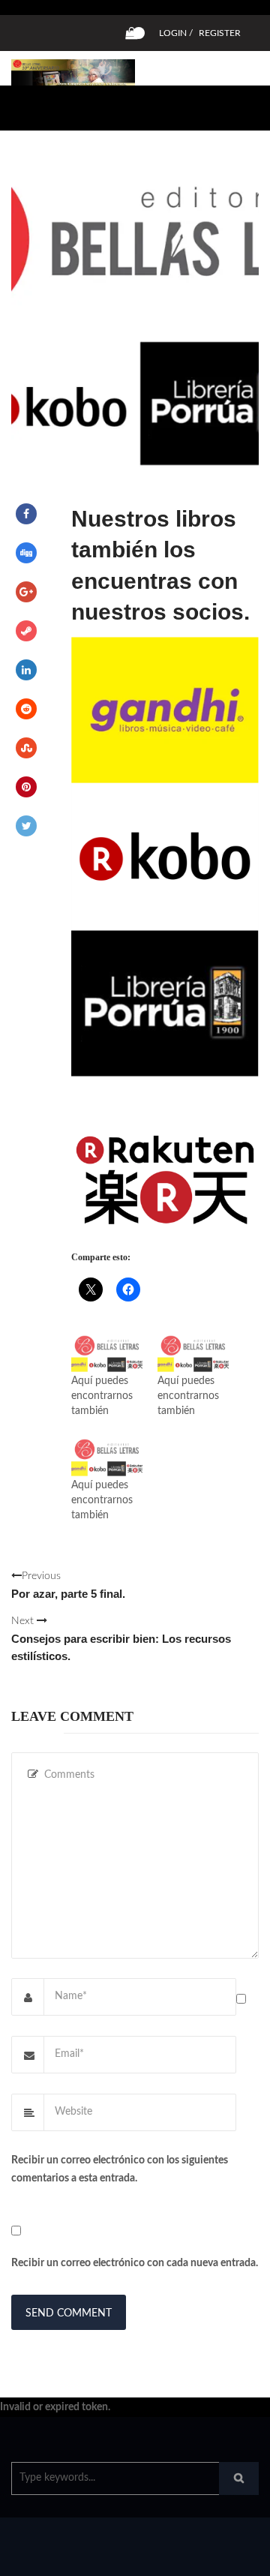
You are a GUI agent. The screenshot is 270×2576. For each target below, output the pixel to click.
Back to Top (208, 2557)
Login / (176, 33)
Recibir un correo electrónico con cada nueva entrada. (135, 2263)
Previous (68, 1585)
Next (121, 1639)
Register (220, 33)
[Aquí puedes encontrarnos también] (107, 1353)
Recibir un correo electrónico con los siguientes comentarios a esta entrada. (120, 2169)
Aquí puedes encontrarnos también (102, 1396)
